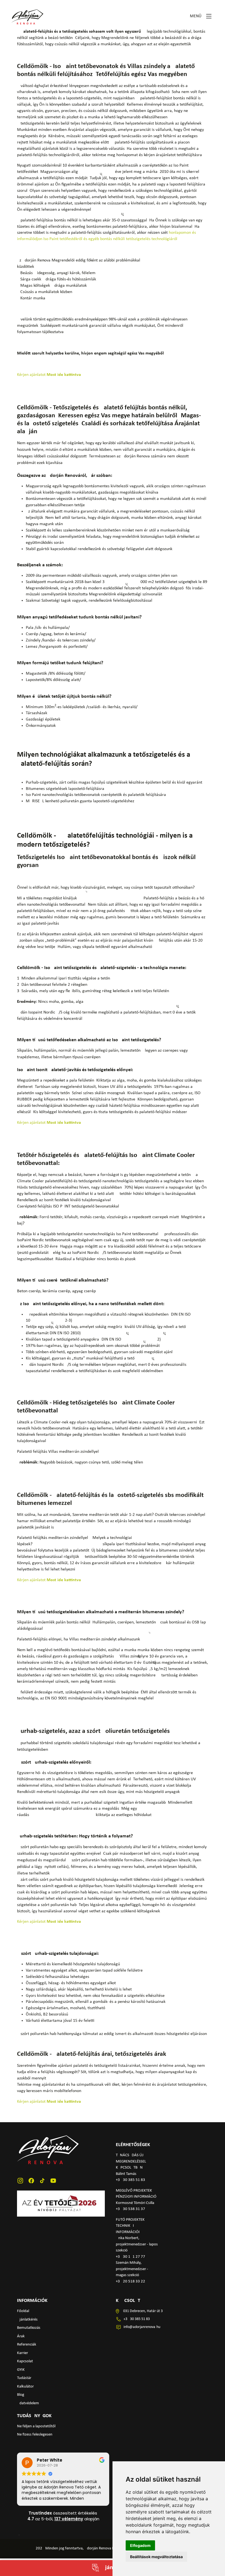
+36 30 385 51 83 (130, 2180)
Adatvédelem (28, 2403)
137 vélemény (69, 2519)
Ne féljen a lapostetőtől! (37, 2426)
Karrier (22, 2353)
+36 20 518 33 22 (130, 2281)
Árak (21, 2336)
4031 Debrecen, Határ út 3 (142, 2311)
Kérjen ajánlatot (50, 375)
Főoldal (23, 2311)
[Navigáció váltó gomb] (209, 16)
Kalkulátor (25, 2387)
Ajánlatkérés (27, 2320)
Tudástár (24, 2378)
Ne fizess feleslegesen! (35, 2435)
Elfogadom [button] (140, 2545)
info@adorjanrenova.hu (142, 2327)
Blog (21, 2395)
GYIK (21, 2370)
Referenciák (27, 2345)
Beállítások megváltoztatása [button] (156, 2557)
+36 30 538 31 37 (130, 2209)
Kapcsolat (25, 2361)
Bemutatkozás (29, 2328)
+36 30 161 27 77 (130, 2257)
